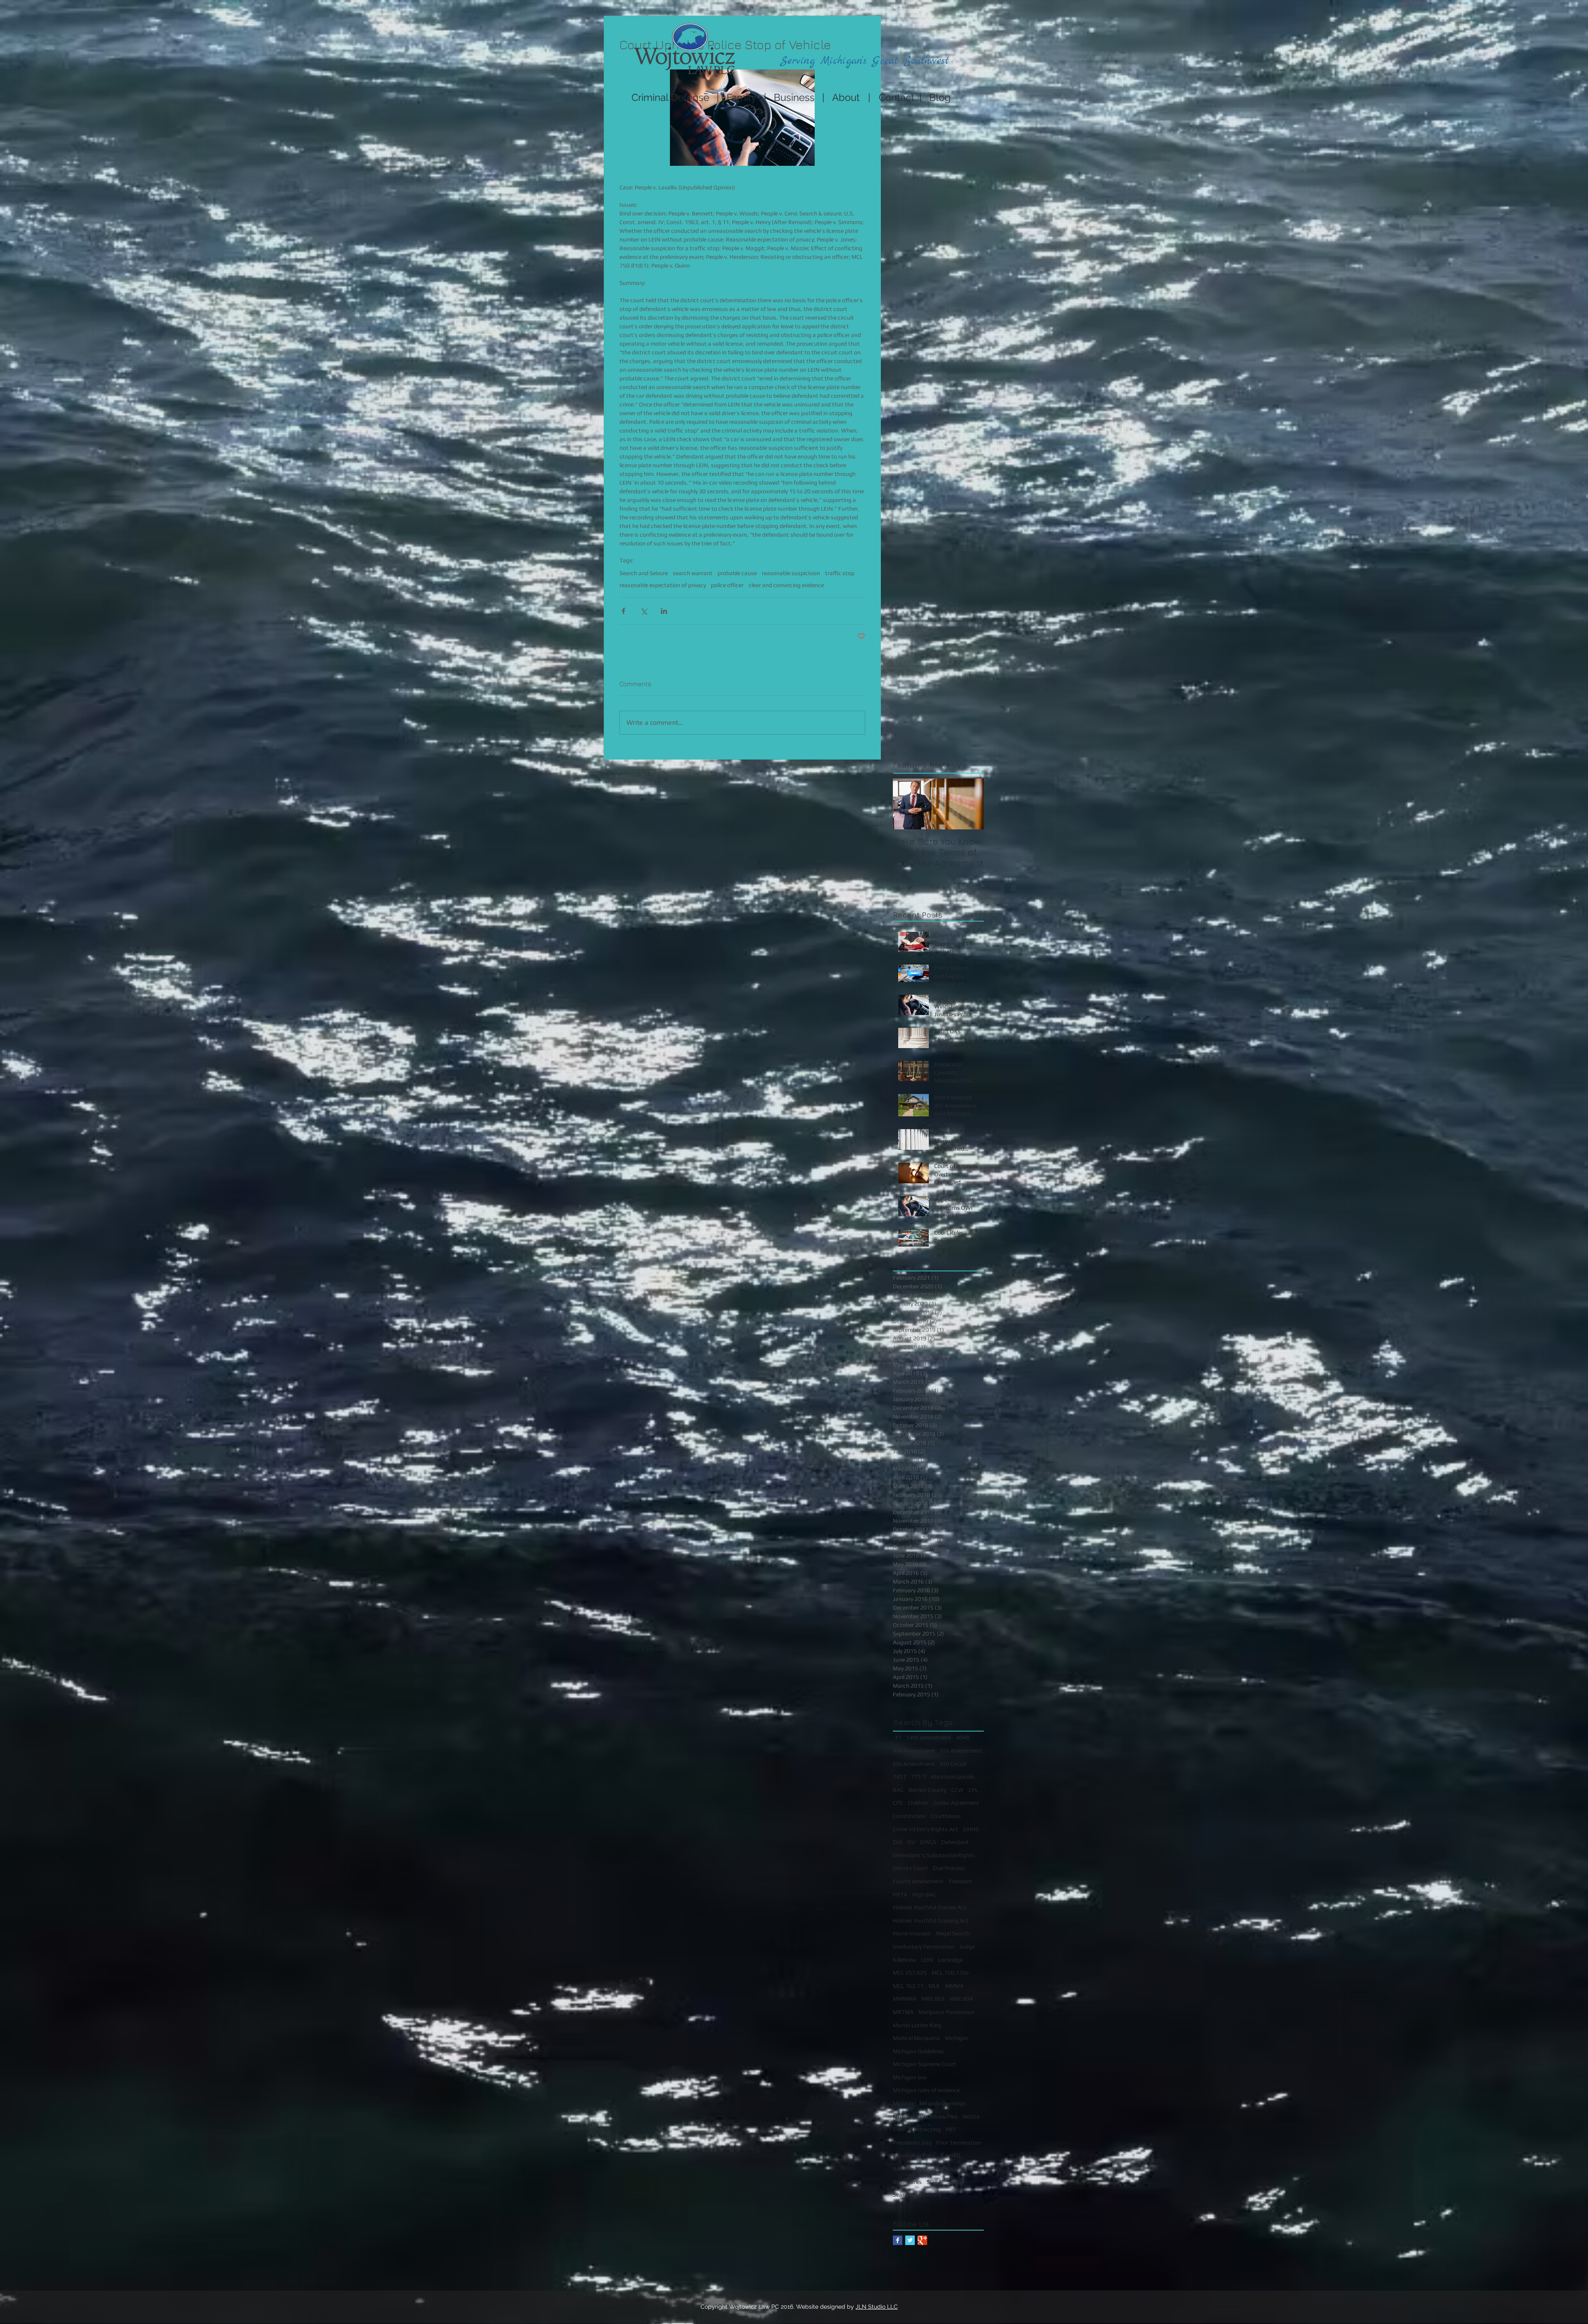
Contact (899, 97)
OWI (899, 2129)
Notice (971, 2116)
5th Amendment (961, 1751)
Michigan (957, 2038)
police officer (727, 585)
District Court (910, 1868)
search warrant (693, 573)
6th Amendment (914, 1764)
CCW (957, 1790)
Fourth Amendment (918, 1881)
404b (963, 1737)
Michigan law (910, 2077)
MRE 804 (961, 1999)
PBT (951, 2129)
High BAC (924, 1894)
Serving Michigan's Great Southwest (865, 61)
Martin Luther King (917, 2025)
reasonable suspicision (791, 573)
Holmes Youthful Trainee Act (930, 1907)
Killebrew (904, 1960)
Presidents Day (912, 2142)
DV (911, 1842)
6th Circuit (953, 1764)
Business (794, 97)
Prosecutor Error (914, 2155)
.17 (897, 1737)
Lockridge (950, 1960)
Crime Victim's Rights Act (926, 1829)
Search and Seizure (644, 573)
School (955, 2182)
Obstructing (925, 2129)
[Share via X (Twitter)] (644, 611)
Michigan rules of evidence (926, 2090)
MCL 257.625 (910, 1973)
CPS (898, 1803)
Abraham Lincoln (953, 1777)
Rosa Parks (907, 2182)
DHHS (971, 1829)
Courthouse (946, 1816)
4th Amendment (914, 1751)
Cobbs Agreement (956, 1803)
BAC (898, 1790)
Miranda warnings (943, 2103)
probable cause (737, 573)
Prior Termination (959, 2142)
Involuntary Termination (924, 1947)
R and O (951, 2155)
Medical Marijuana (916, 2038)
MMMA (954, 1986)
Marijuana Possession (947, 2012)
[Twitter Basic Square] (910, 2240)
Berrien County (927, 1790)
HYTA (900, 1894)
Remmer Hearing (914, 2169)
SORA (934, 2182)
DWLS (928, 1842)
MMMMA (905, 1999)
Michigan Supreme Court (924, 2064)
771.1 (918, 1777)
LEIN (927, 1960)
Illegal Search (953, 1933)
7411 (899, 1777)
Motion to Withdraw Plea (925, 2116)
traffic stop (840, 573)
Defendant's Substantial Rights (934, 1855)
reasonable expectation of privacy (663, 585)
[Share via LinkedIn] (664, 611)
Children (918, 1803)
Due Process (949, 1868)
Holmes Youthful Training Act (931, 1920)
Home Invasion (912, 1933)
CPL (973, 1790)
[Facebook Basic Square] (898, 2240)
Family (741, 97)
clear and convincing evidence (786, 585)
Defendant (955, 1842)
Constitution (909, 1816)
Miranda (904, 2103)
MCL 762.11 (908, 1986)
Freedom (960, 1881)
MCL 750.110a (950, 1973)
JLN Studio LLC (877, 2307)
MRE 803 (933, 1999)
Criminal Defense (669, 97)
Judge (967, 1947)
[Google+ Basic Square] (922, 2240)
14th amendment (929, 1737)
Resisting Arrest (961, 2169)
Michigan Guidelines (918, 2051)
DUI (898, 1842)
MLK (934, 1986)
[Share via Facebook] (623, 611)
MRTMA (903, 2012)
